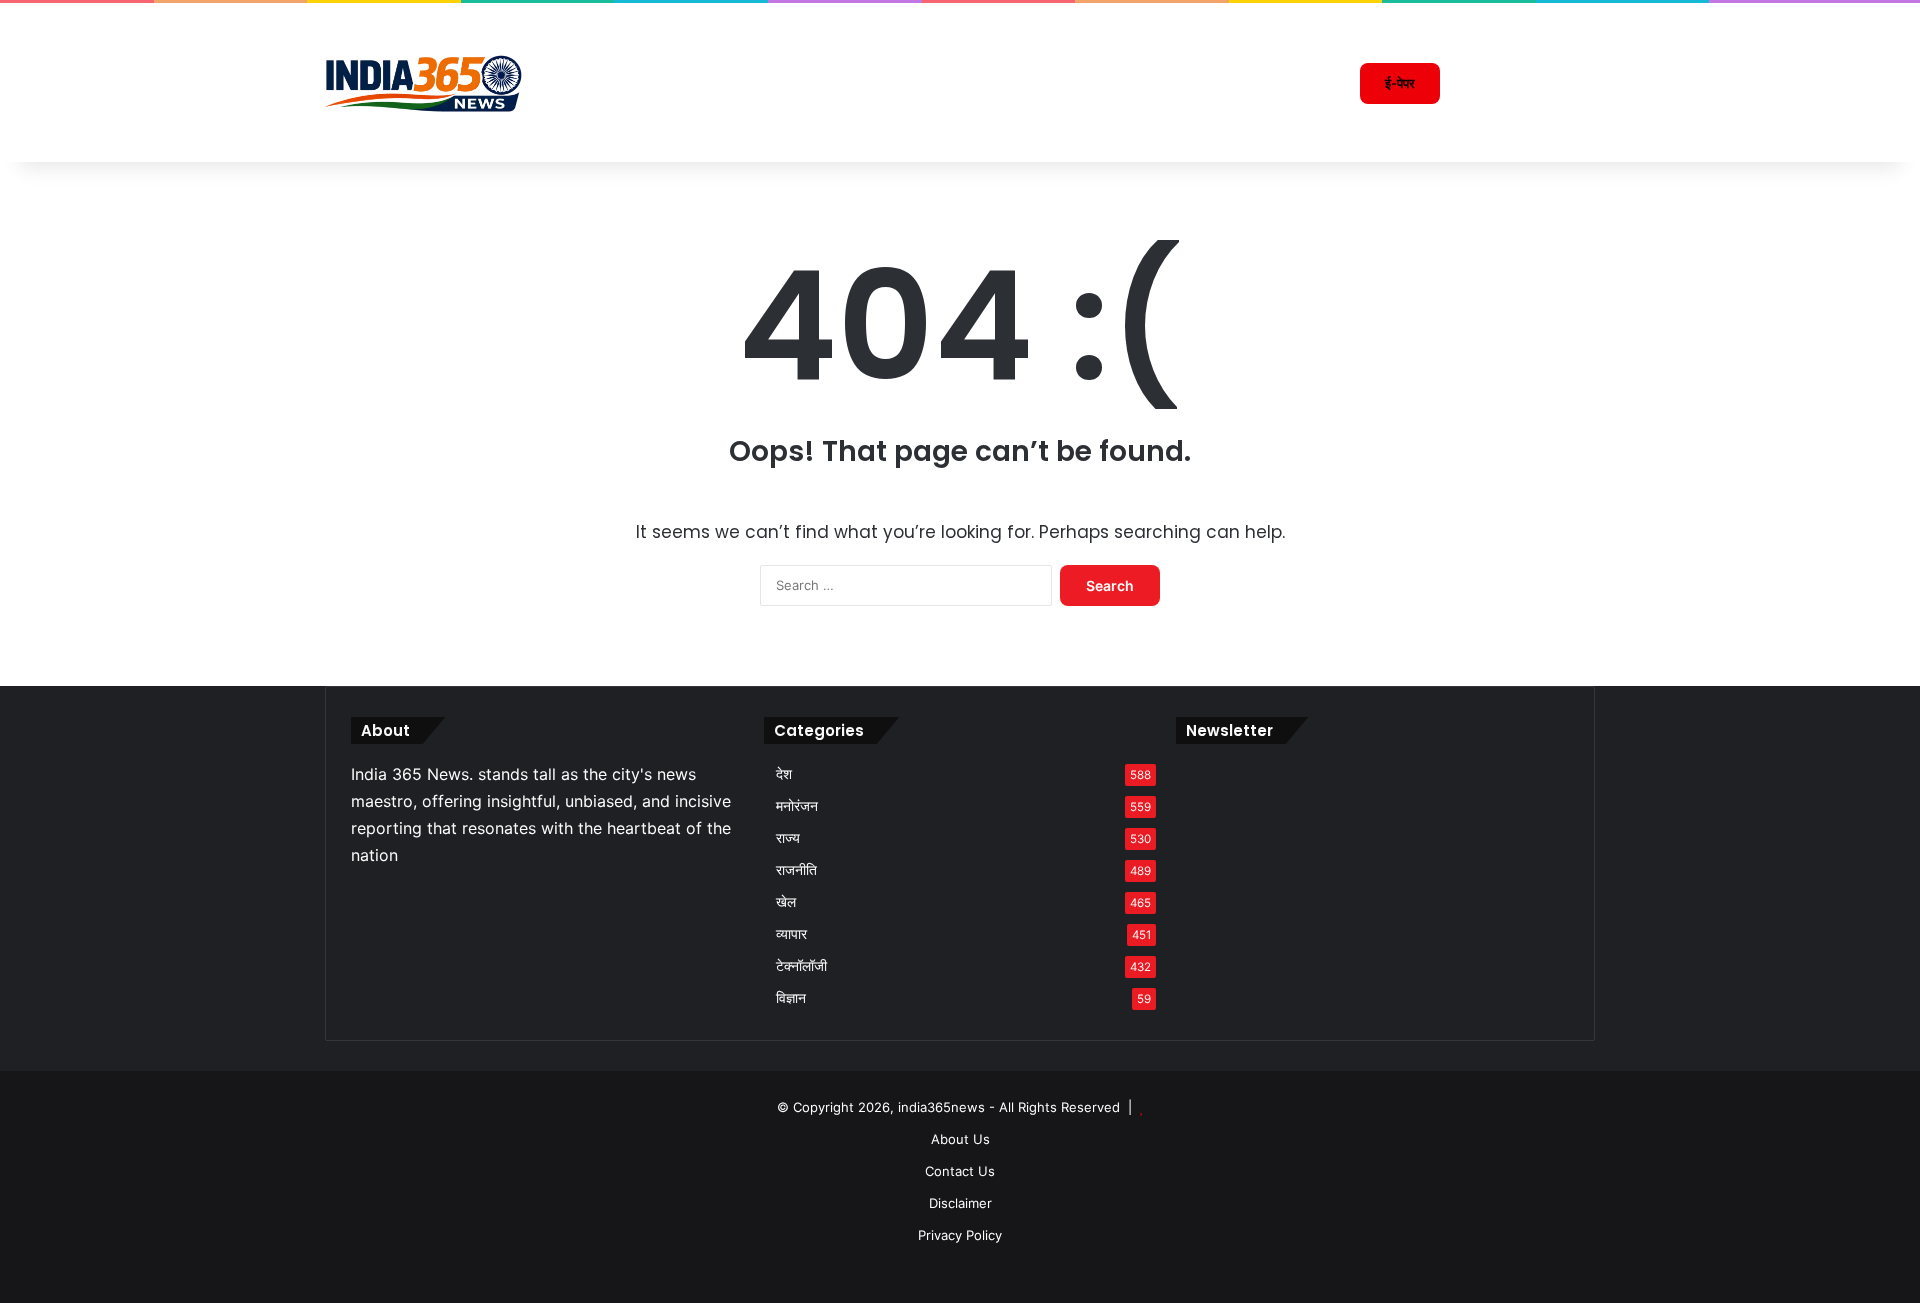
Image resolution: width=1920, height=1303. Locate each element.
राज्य (788, 838)
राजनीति (796, 870)
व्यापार (791, 934)
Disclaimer (960, 1203)
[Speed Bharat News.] (425, 83)
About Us (960, 1139)
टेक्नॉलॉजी (801, 966)
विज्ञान (791, 998)
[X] (387, 899)
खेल (786, 902)
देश (784, 774)
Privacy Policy (960, 1235)
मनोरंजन (797, 806)
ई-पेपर (1400, 83)
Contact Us (960, 1171)
